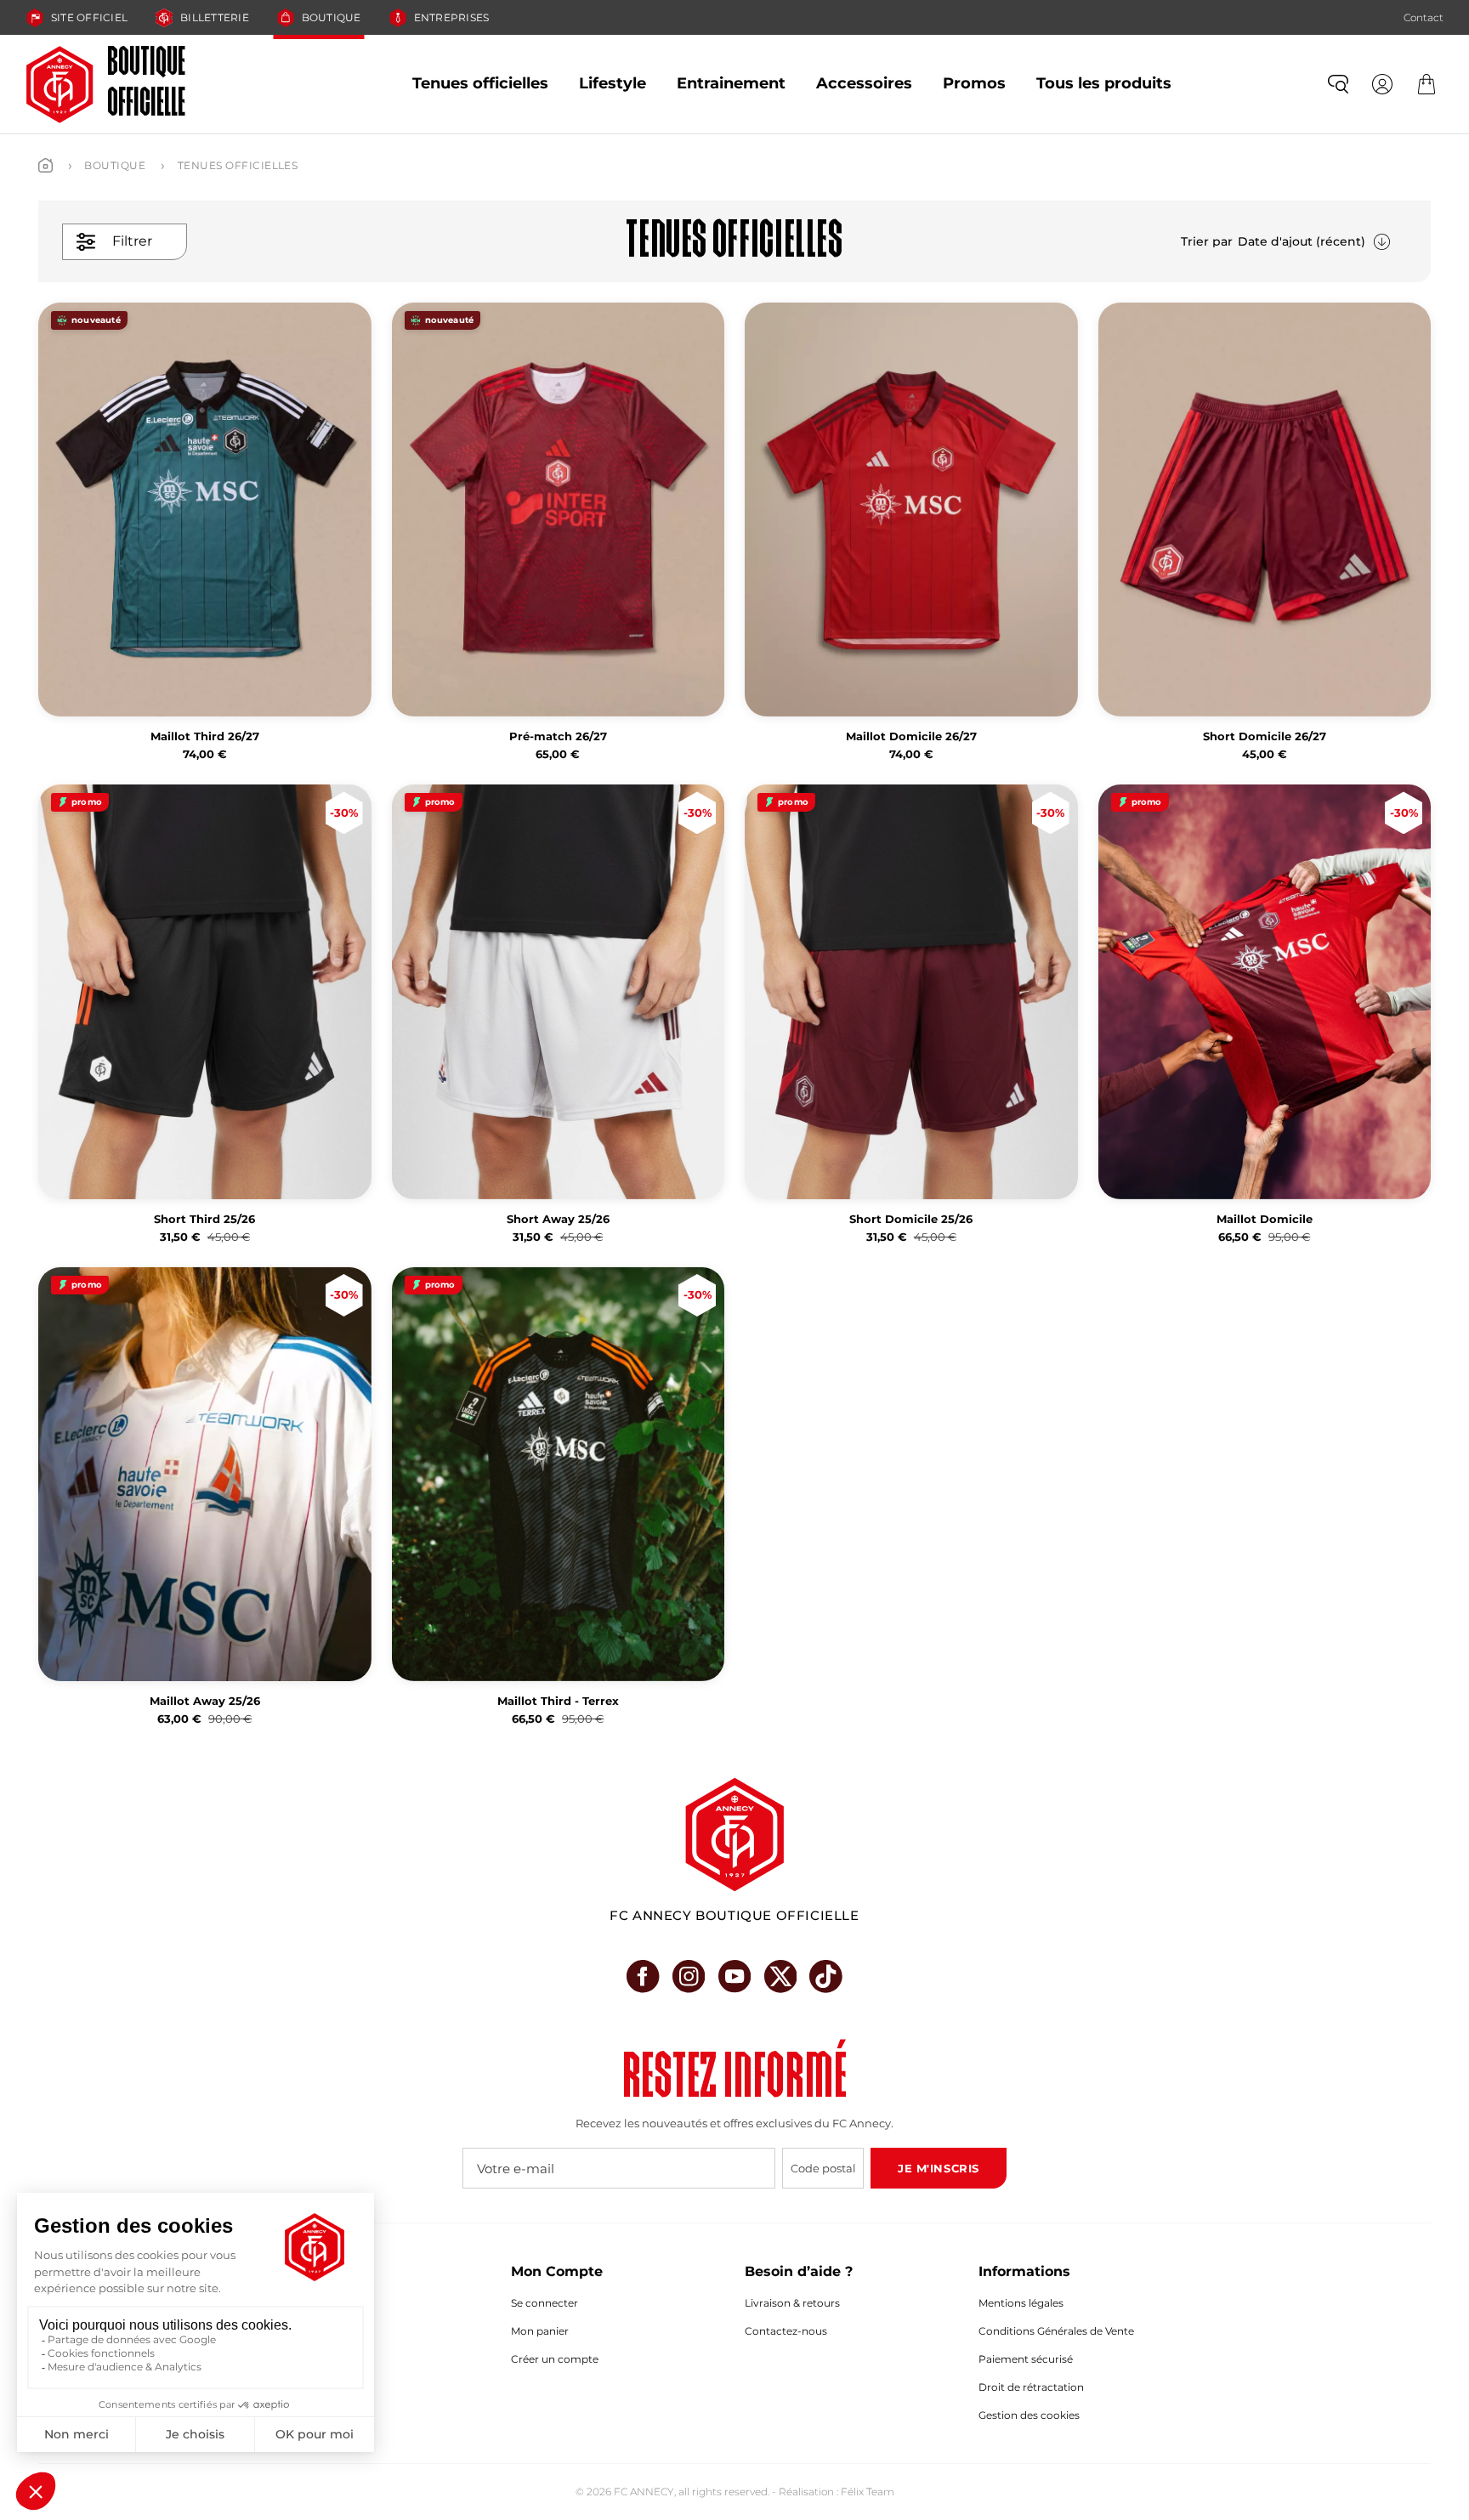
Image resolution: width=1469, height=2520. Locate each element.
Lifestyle (613, 83)
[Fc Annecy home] (734, 1835)
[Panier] (1426, 84)
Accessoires (864, 83)
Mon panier (540, 2331)
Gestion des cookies (1029, 2415)
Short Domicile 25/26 (911, 1219)
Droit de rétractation (1031, 2387)
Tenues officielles (480, 83)
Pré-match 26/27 (558, 736)
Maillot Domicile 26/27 (911, 736)
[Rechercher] (1338, 84)
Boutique (332, 17)
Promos (974, 83)
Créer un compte (555, 2359)
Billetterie (215, 17)
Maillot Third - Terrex (558, 1701)
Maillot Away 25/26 (205, 1701)
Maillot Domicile (1265, 1219)
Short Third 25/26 (204, 1219)
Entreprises (452, 17)
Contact (1424, 17)
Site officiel (89, 17)
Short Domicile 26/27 (1265, 736)
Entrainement (731, 83)
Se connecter (544, 2303)
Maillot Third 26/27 (205, 736)
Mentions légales (1021, 2303)
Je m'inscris (938, 2168)
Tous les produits (1104, 83)
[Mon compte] (1382, 84)
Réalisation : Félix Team (837, 2492)
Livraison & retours (792, 2303)
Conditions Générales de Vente (1056, 2331)
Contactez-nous (786, 2331)
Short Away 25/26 (558, 1219)
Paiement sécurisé (1026, 2359)
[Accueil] (45, 165)
